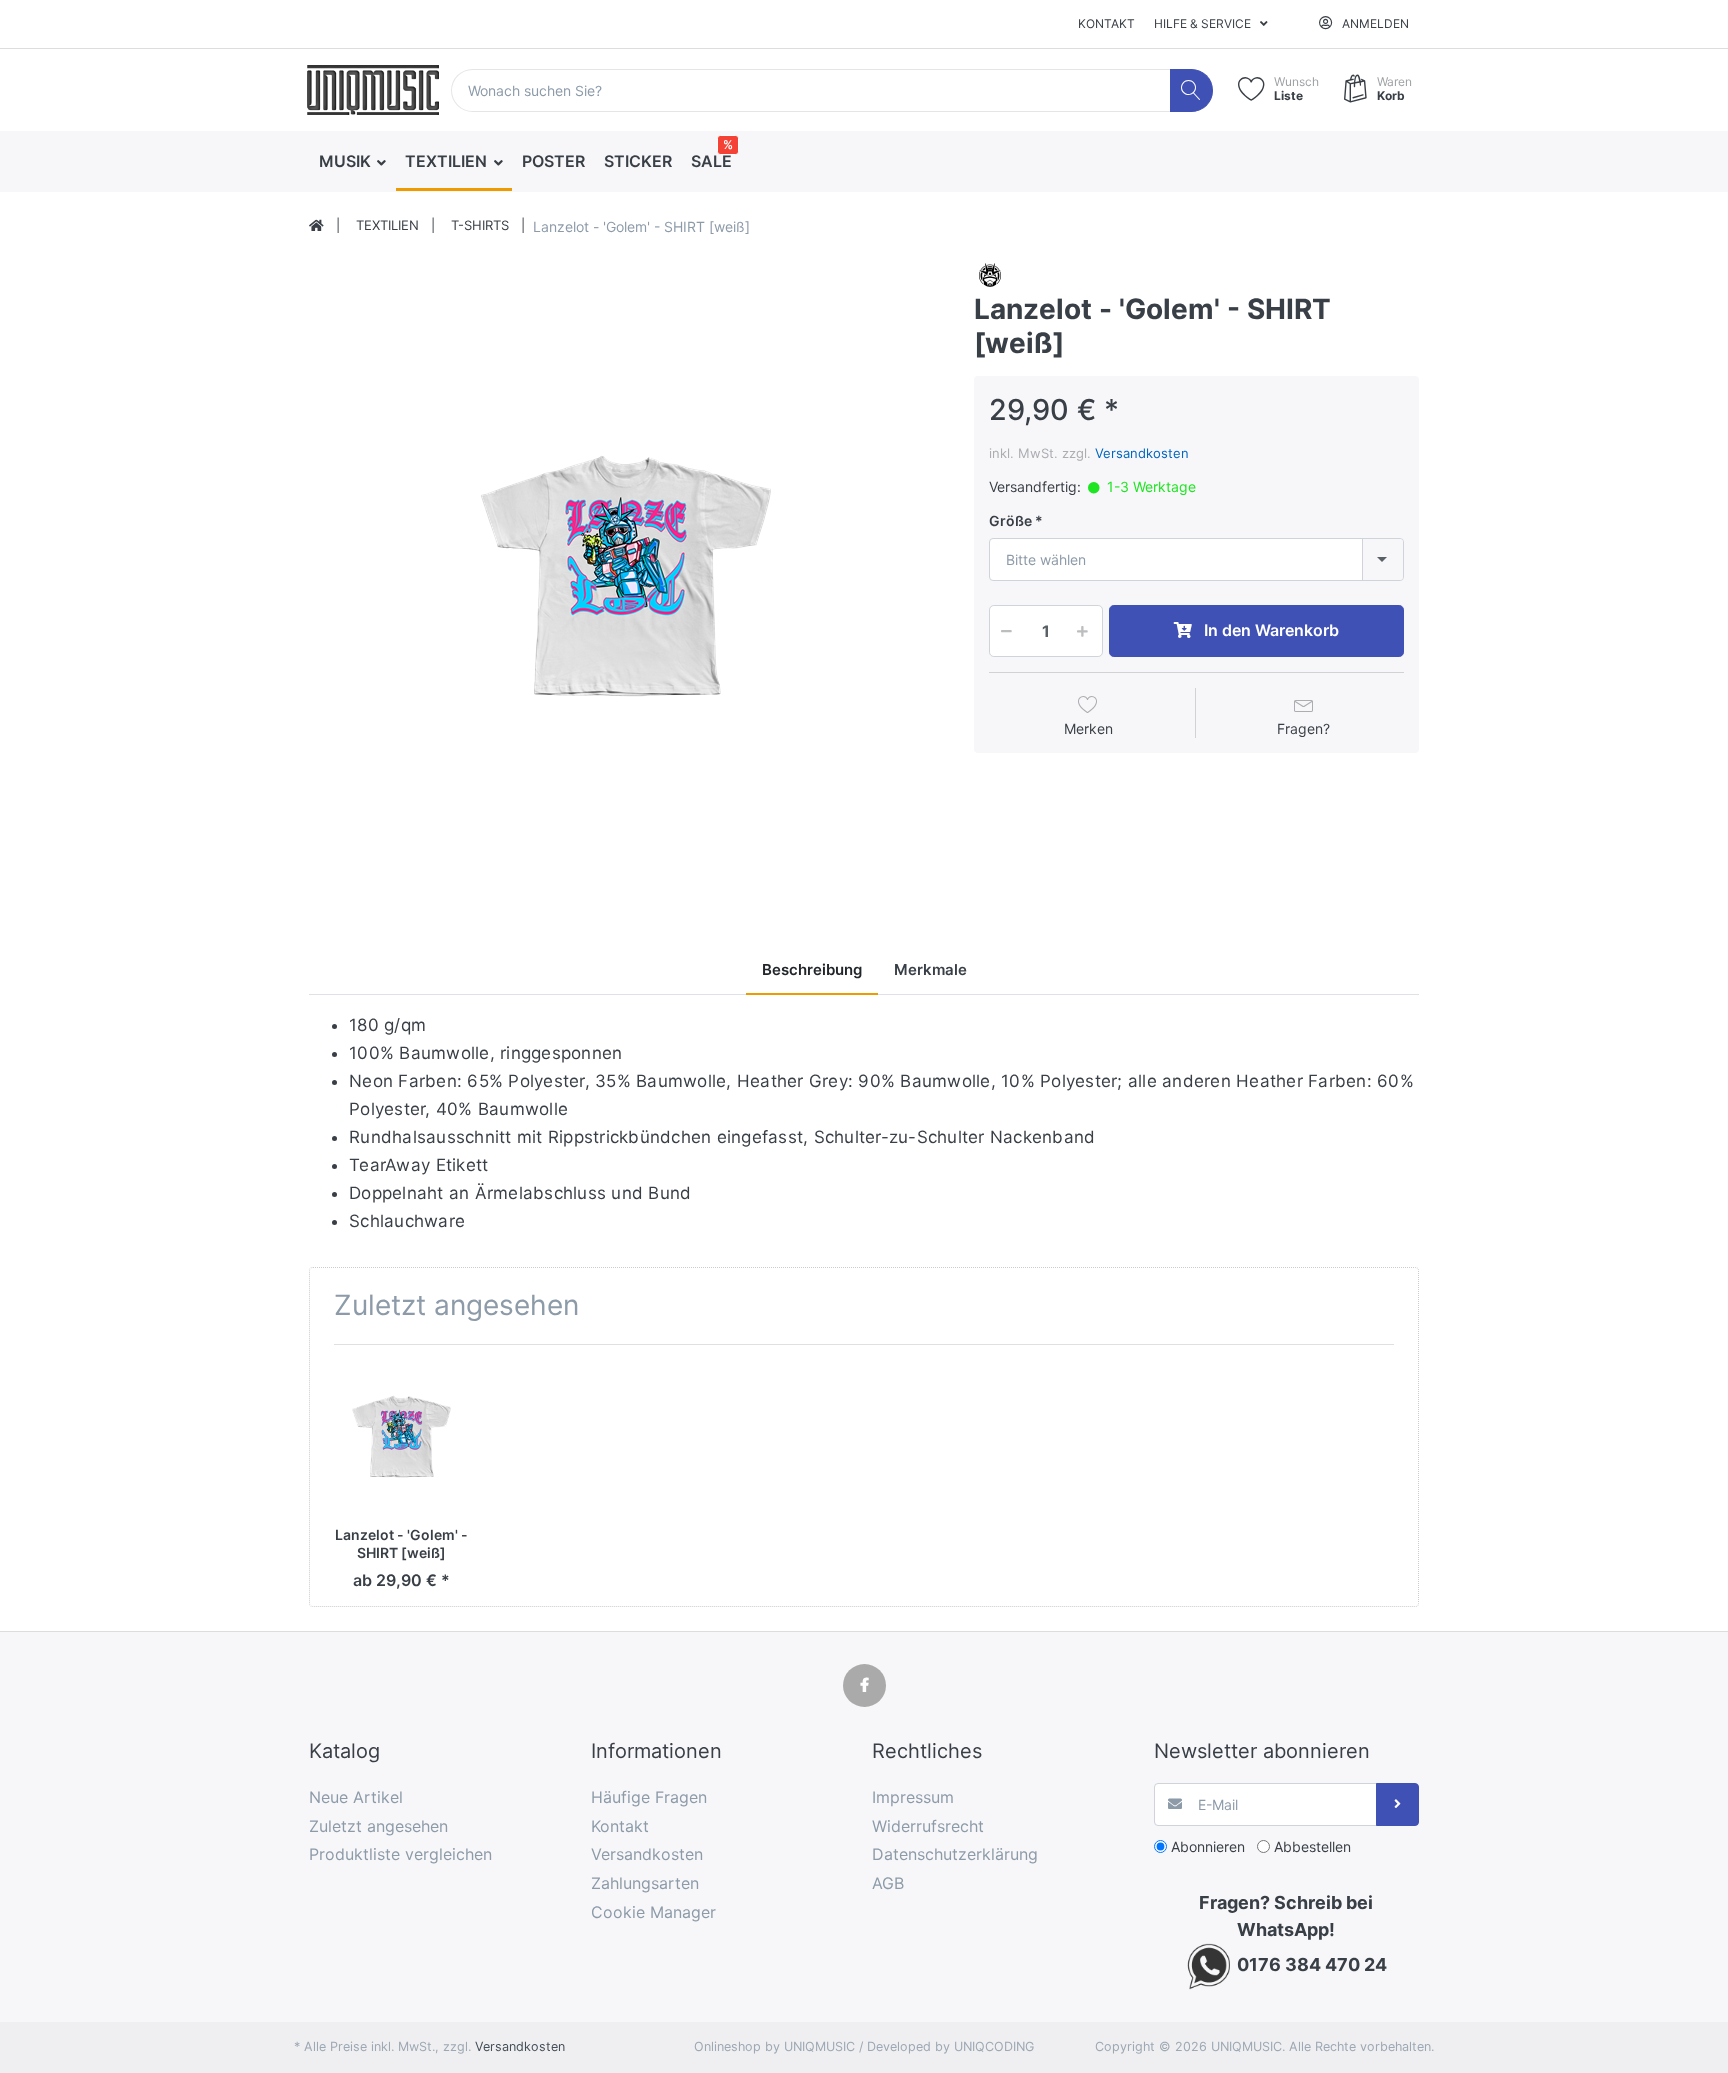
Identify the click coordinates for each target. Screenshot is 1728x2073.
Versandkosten (1142, 453)
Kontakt (1106, 23)
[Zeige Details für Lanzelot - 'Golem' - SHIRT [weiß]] (401, 1436)
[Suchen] (1191, 90)
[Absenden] (1397, 1804)
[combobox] (1196, 559)
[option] (626, 576)
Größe (1010, 520)
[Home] (316, 226)
